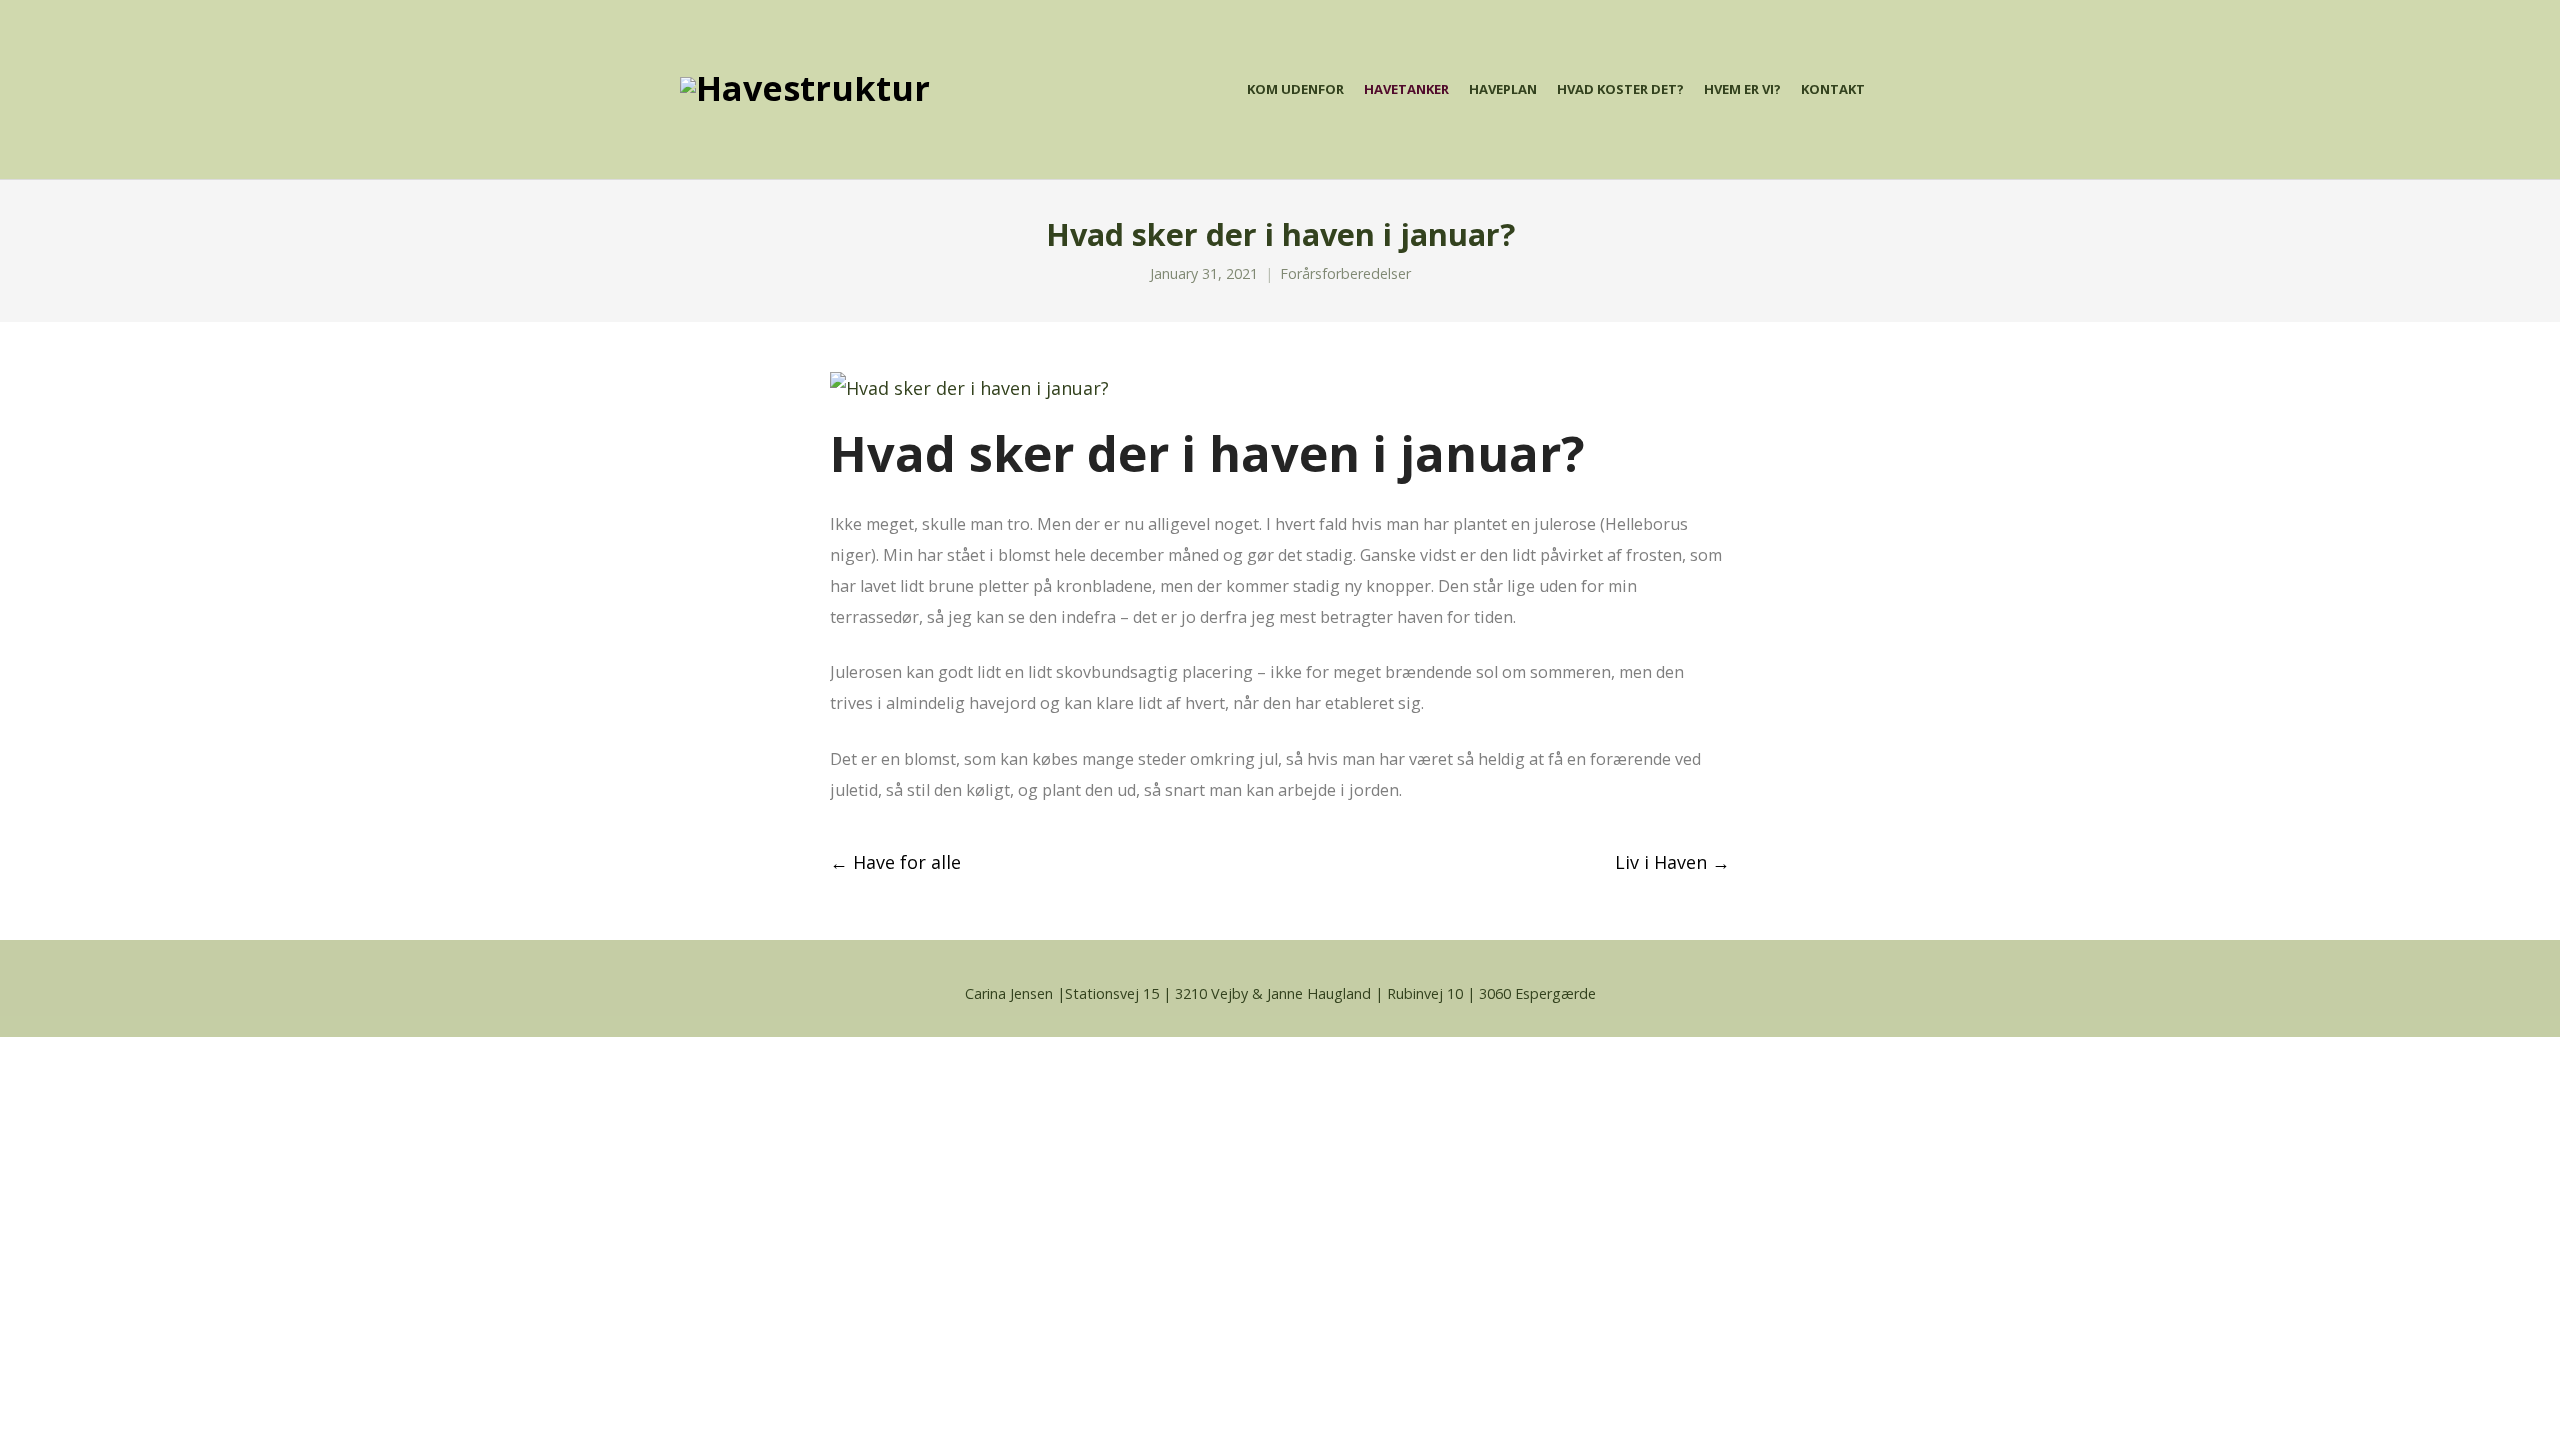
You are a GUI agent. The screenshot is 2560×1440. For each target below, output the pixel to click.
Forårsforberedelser (1345, 273)
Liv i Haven (1672, 862)
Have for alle (895, 862)
